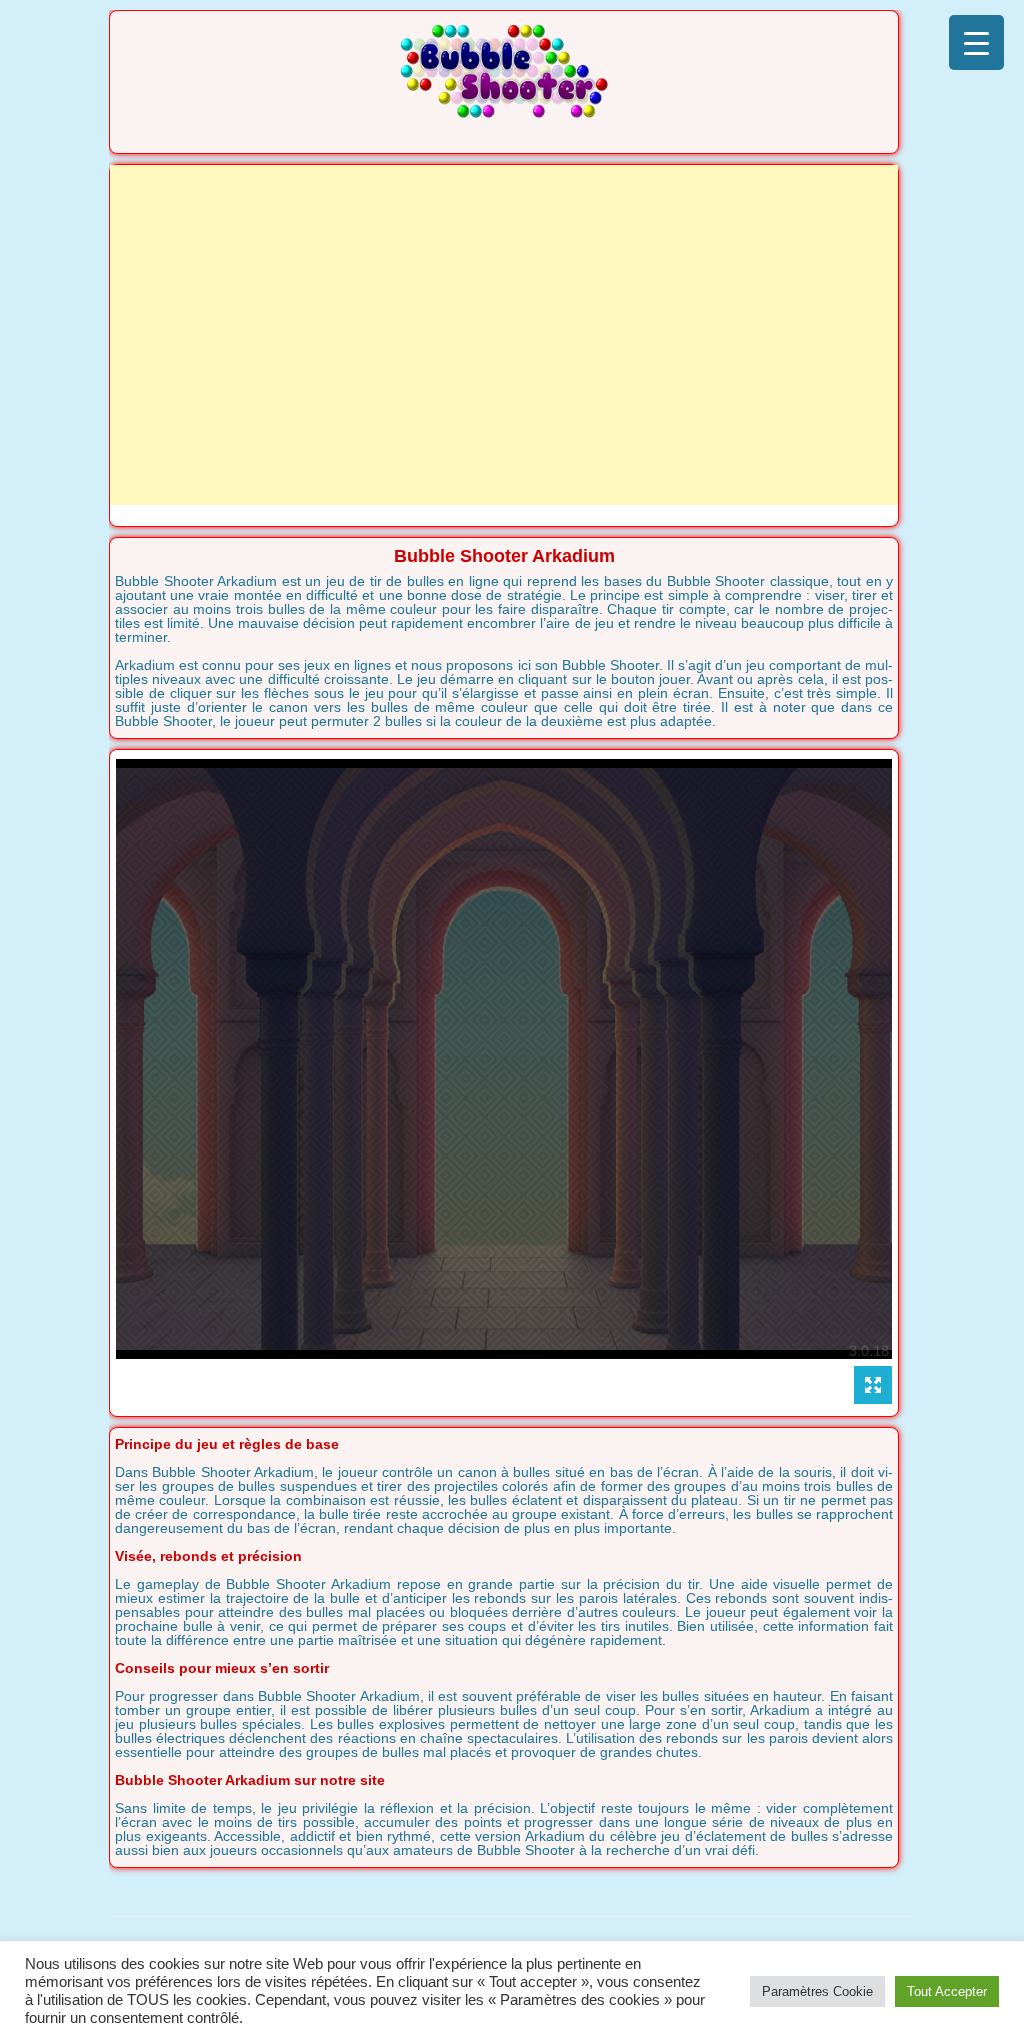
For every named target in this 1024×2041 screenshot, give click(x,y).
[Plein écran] (873, 1385)
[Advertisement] (504, 335)
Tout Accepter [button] (947, 1991)
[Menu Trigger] (976, 42)
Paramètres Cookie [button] (817, 1991)
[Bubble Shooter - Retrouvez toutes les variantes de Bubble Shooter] (504, 112)
